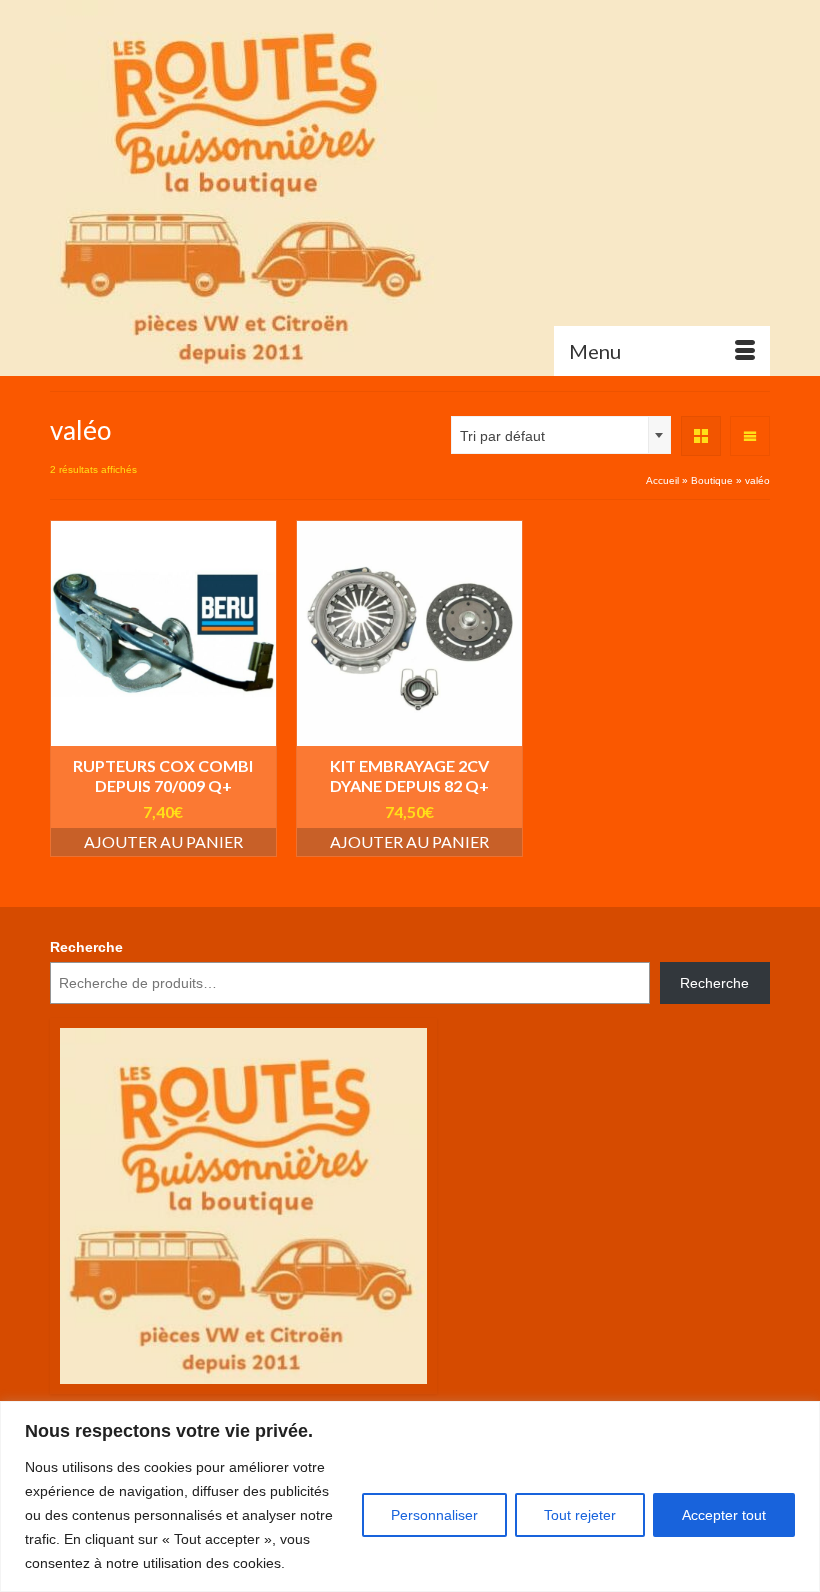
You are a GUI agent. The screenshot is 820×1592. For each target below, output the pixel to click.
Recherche (86, 947)
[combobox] (561, 435)
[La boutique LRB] (410, 187)
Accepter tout (724, 1515)
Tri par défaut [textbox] (502, 436)
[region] (410, 1496)
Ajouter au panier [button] (163, 841)
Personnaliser (434, 1515)
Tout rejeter (580, 1515)
